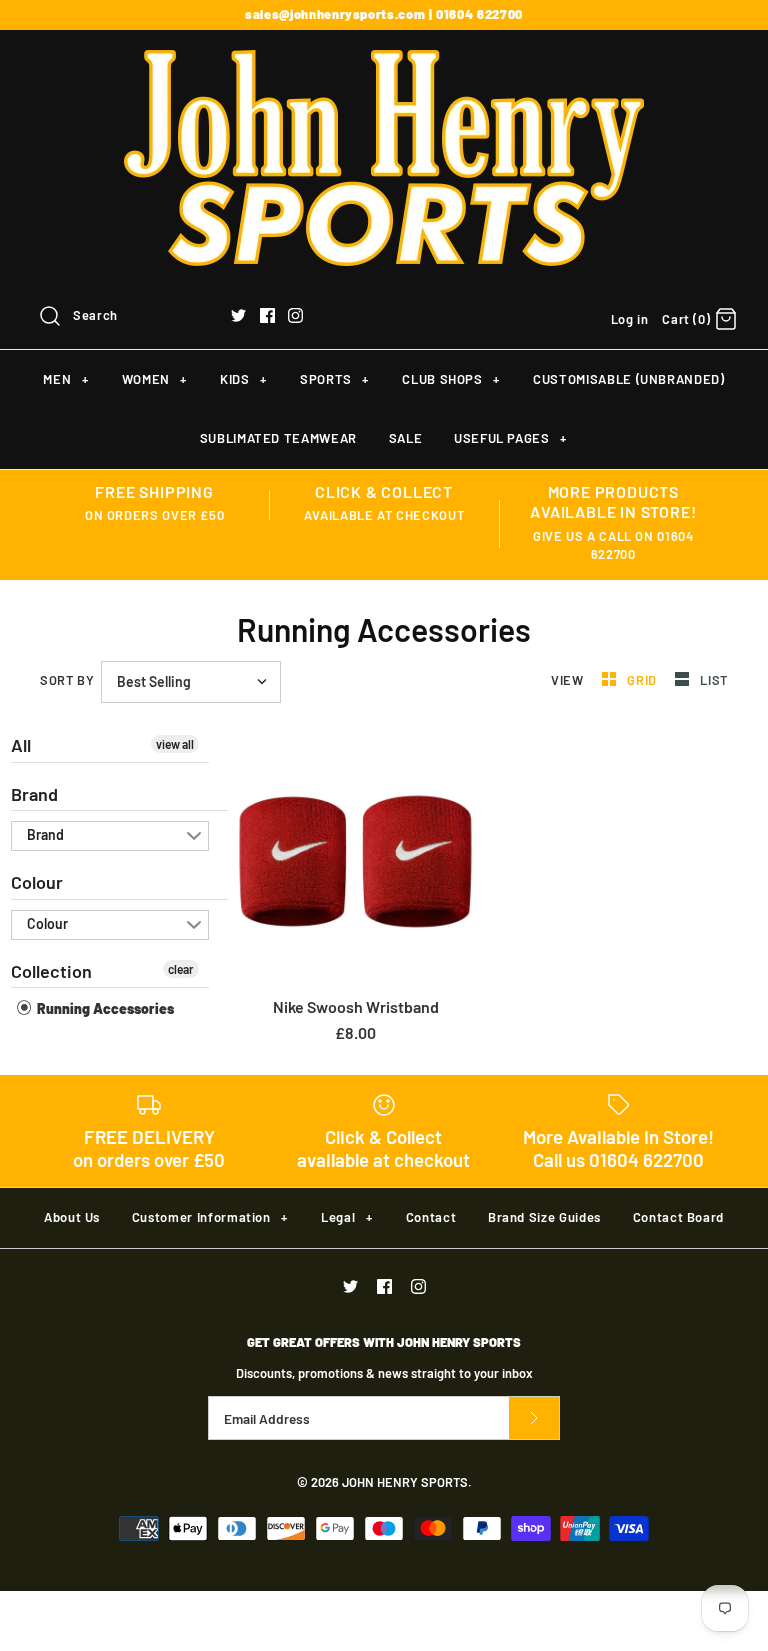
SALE (406, 438)
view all (175, 744)
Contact (431, 1217)
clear (181, 969)
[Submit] (534, 1418)
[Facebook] (267, 315)
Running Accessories (104, 1008)
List (714, 680)
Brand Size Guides (544, 1217)
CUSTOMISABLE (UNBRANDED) (629, 379)
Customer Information (210, 1217)
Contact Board (678, 1217)
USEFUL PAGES (510, 438)
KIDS (243, 379)
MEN (65, 379)
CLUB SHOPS (450, 379)
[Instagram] (295, 315)
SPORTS (334, 379)
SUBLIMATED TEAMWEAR (278, 438)
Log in (630, 319)
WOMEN (154, 379)
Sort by (67, 680)
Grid (643, 680)
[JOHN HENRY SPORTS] (384, 62)
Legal (346, 1217)
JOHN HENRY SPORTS (405, 1482)
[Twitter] (238, 315)
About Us (72, 1217)
